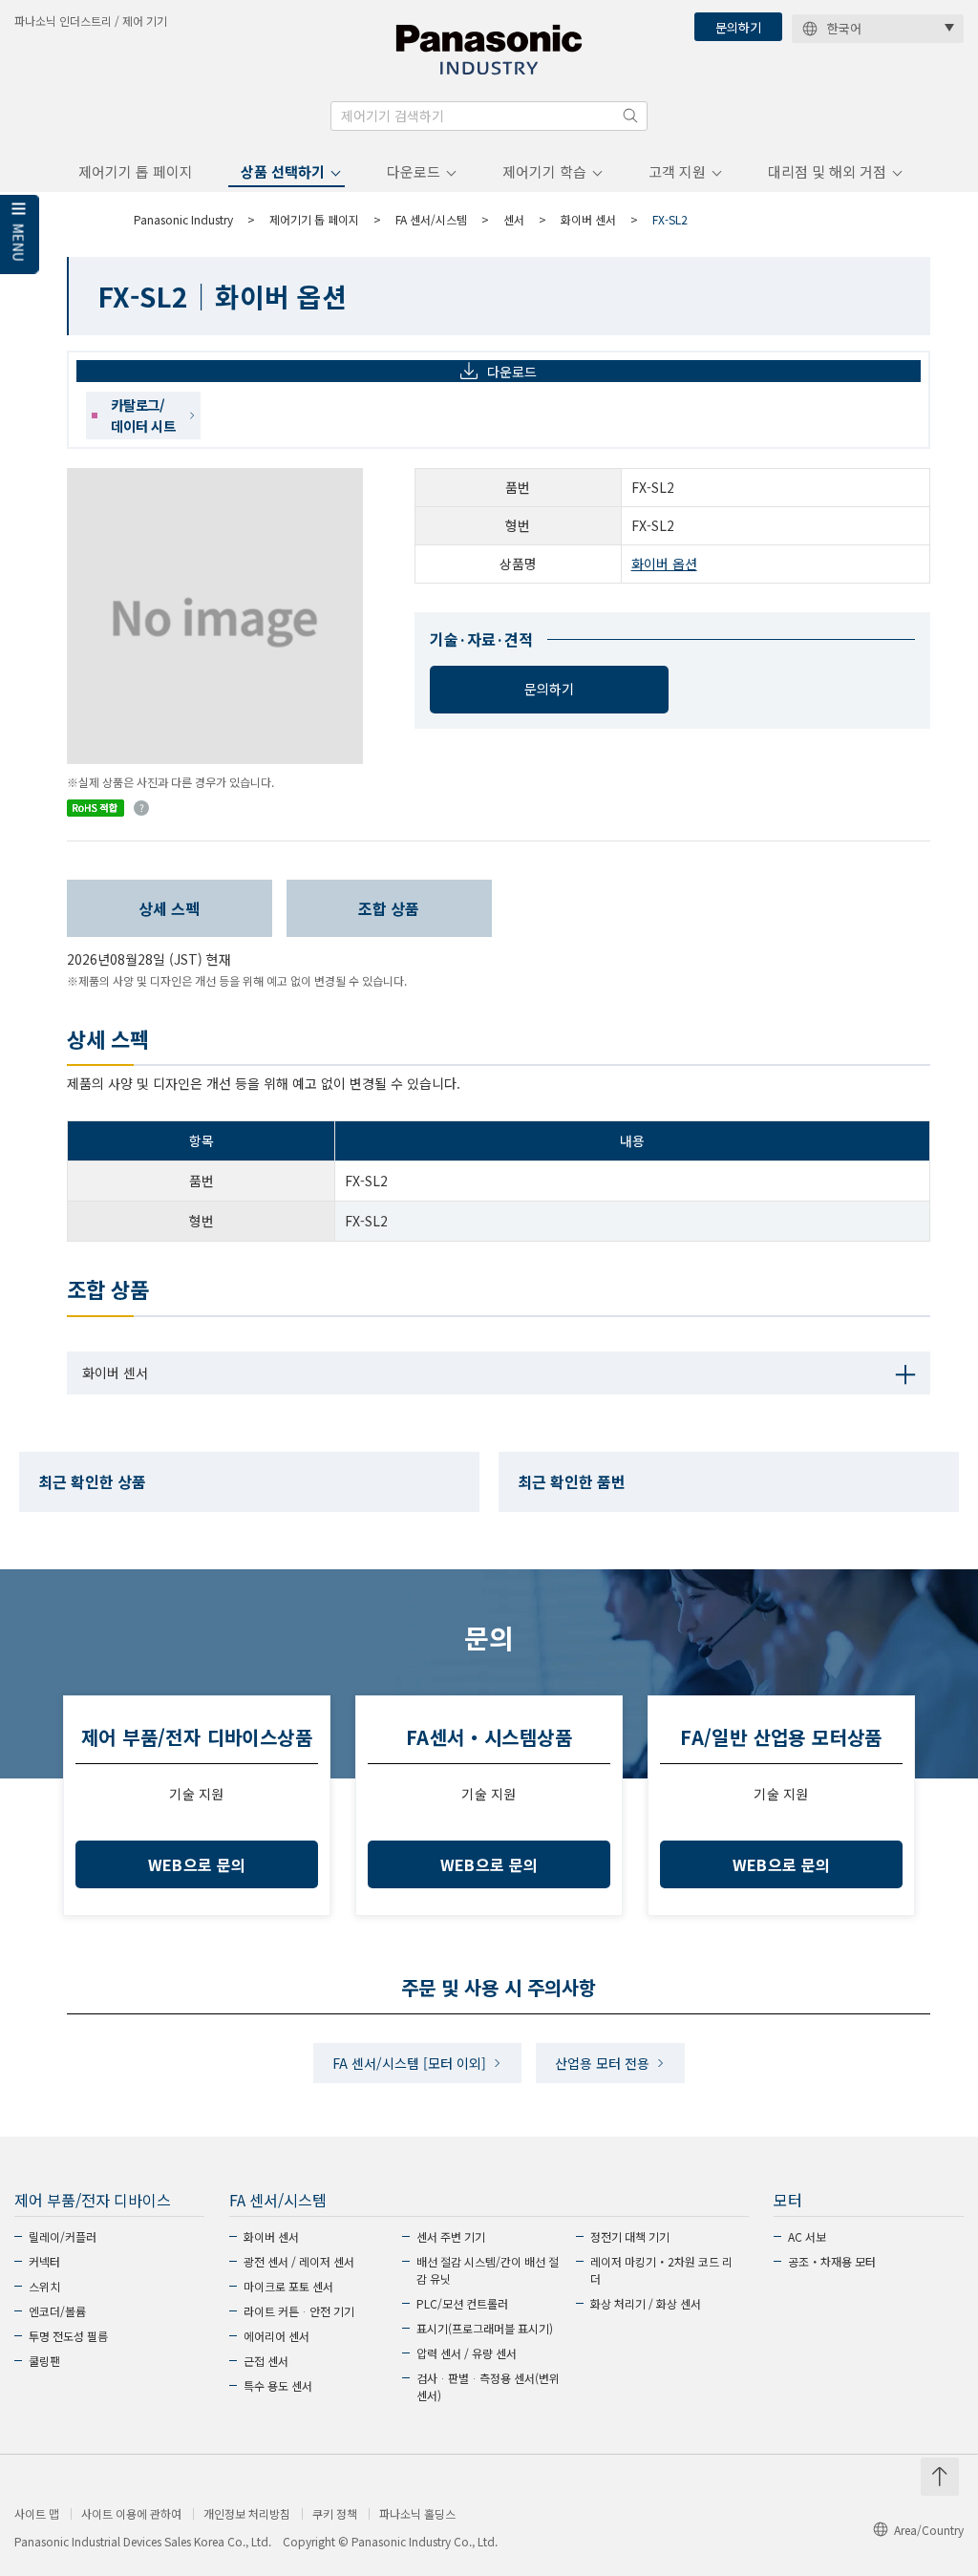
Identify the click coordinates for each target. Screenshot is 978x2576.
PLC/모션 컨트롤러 (462, 2303)
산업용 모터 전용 (602, 2063)
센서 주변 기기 (451, 2236)
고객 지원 (677, 171)
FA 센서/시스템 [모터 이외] (409, 2063)
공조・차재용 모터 (832, 2261)
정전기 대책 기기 (630, 2236)
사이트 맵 (37, 2514)
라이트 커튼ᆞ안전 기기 (299, 2311)
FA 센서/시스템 (431, 219)
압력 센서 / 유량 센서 (467, 2353)
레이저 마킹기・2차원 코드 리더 (661, 2270)
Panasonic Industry (183, 219)
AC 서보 (807, 2236)
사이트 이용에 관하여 (131, 2514)
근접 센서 (266, 2361)
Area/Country (929, 2530)
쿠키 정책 (335, 2514)
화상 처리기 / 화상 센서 (646, 2303)
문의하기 (738, 27)
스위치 (44, 2286)
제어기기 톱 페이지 (136, 171)
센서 (514, 219)
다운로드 (414, 171)
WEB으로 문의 (197, 1864)
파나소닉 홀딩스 (417, 2514)
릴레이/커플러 (63, 2236)
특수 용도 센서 (278, 2385)
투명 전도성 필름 (68, 2336)
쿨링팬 (44, 2361)
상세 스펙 (169, 908)
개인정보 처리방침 (247, 2514)
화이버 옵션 (664, 564)
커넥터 (44, 2261)
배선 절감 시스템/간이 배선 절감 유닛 (488, 2270)
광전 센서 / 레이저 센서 (299, 2261)
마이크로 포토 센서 (288, 2286)
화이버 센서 (588, 219)
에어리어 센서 (276, 2336)
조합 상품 (389, 908)
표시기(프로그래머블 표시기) (485, 2328)
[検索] (630, 116)
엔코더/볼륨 (57, 2311)
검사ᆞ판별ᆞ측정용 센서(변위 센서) (488, 2386)
